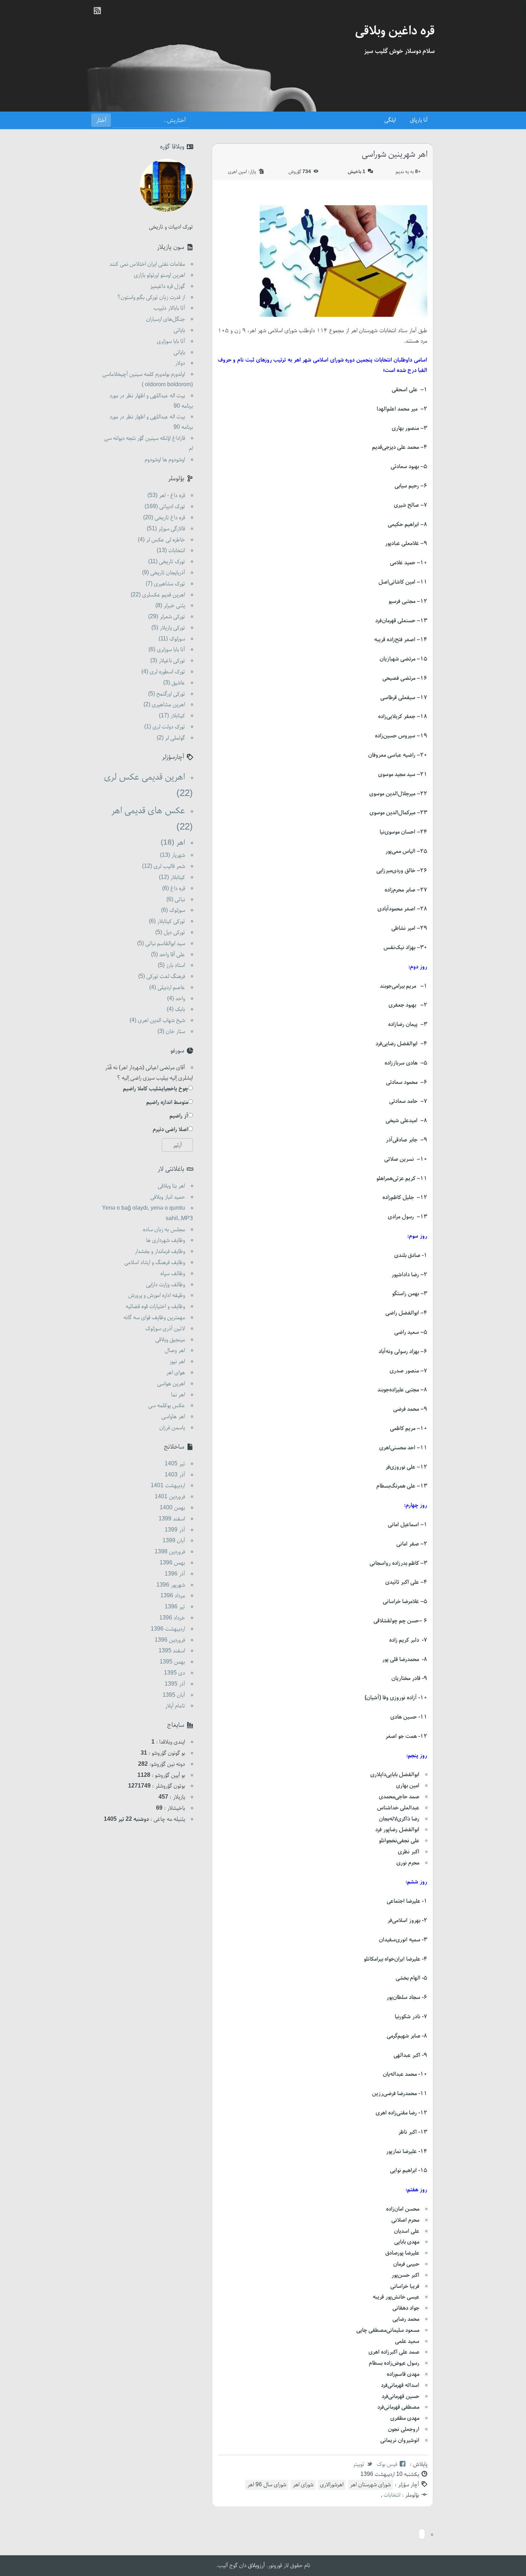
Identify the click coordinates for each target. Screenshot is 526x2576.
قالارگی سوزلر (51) (166, 529)
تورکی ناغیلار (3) (168, 661)
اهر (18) (173, 843)
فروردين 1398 (170, 1552)
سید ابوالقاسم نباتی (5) (161, 944)
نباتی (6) (176, 900)
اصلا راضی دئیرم (171, 1130)
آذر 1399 (175, 1530)
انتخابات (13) (171, 551)
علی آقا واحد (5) (168, 955)
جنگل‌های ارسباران (165, 319)
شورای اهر (303, 2485)
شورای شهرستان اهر (370, 2485)
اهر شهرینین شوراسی (395, 155)
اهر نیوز (177, 1362)
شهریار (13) (172, 855)
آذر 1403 (175, 1475)
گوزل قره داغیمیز (167, 286)
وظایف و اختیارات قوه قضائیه (155, 1307)
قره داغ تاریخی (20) (164, 518)
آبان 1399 (174, 1541)
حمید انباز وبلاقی (168, 1197)
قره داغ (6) (174, 889)
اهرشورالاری (332, 2485)
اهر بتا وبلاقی (171, 1186)
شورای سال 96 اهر (267, 2485)
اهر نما (178, 1395)
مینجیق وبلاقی (170, 1340)
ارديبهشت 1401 (168, 1486)
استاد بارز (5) (171, 965)
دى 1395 (174, 1673)
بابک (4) (176, 1009)
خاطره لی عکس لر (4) (161, 540)
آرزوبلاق (256, 2566)
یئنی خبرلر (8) (170, 606)
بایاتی (179, 330)
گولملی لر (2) (171, 738)
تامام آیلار (175, 1706)
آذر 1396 (175, 1574)
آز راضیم (179, 1116)
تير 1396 (175, 1607)
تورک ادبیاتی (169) (165, 507)
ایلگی (390, 120)
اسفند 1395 (172, 1651)
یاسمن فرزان (172, 1428)
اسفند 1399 (172, 1519)
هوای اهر (176, 1373)
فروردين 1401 (170, 1497)
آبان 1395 (174, 1695)
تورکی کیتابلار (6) (167, 921)
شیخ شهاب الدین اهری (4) (157, 1021)
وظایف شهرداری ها (165, 1240)
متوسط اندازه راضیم (167, 1102)
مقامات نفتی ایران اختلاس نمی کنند (147, 264)
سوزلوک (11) (172, 639)
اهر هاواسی (173, 1417)
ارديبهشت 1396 (168, 1629)
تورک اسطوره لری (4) (163, 672)
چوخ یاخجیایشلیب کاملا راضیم (156, 1089)
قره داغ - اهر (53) (166, 496)
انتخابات (391, 2495)
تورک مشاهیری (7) (165, 584)
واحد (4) (176, 999)
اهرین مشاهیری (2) (164, 705)
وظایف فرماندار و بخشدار (160, 1252)
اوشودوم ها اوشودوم (165, 460)
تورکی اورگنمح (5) (167, 694)
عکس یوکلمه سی (167, 1406)
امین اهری (237, 172)
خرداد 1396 (172, 1618)
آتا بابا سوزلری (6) (167, 650)
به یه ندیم (408, 172)
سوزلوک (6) (173, 910)
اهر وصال (175, 1351)
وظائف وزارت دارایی (165, 1285)
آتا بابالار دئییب (169, 308)
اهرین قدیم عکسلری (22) (158, 595)
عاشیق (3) (174, 683)
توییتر (359, 2464)
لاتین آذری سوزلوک (165, 1329)
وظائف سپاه (173, 1274)
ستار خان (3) (171, 1032)
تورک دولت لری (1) (165, 727)
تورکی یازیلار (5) (168, 628)
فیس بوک (387, 2464)
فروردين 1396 (170, 1640)
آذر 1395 (175, 1684)
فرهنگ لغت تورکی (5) (162, 977)
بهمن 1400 (172, 1508)
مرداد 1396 (173, 1596)
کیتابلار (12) (172, 877)
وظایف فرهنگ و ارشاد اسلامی (155, 1263)
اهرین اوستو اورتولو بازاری (159, 275)
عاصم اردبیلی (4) (167, 988)
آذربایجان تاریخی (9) (164, 573)
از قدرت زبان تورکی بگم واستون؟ (151, 298)
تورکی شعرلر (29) (167, 617)
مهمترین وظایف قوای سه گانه (154, 1318)
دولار (180, 363)
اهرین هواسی (171, 1384)
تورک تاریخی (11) (167, 562)
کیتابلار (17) (172, 716)
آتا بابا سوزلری (171, 341)
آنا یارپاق (419, 120)
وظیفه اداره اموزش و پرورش (157, 1296)
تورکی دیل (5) (170, 933)
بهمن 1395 (172, 1662)
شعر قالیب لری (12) (164, 866)
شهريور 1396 (171, 1585)
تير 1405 (175, 1464)
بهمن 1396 (172, 1563)
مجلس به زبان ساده (164, 1230)
